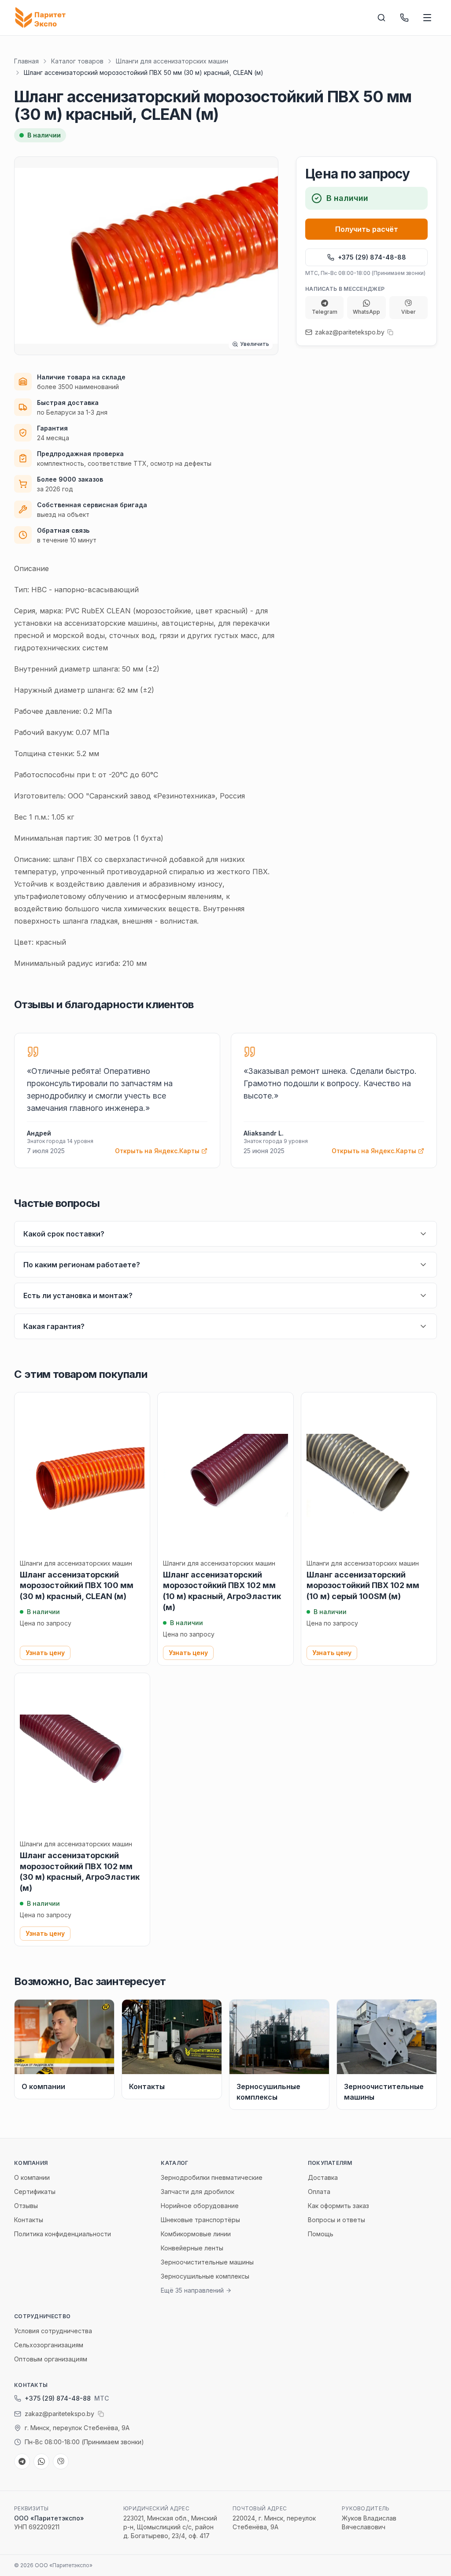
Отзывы (26, 2206)
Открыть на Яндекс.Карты (157, 1151)
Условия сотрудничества (53, 2331)
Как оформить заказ (338, 2206)
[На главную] (42, 18)
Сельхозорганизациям (49, 2345)
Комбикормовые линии (196, 2234)
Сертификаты (35, 2192)
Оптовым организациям (51, 2359)
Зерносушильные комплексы (205, 2276)
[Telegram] (22, 2461)
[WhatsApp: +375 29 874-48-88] (41, 2461)
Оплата (319, 2192)
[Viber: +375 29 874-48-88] (61, 2461)
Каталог (174, 2163)
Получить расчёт (367, 229)
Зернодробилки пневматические (212, 2177)
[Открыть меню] (427, 18)
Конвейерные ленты (192, 2248)
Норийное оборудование (200, 2206)
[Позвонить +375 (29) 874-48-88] (404, 18)
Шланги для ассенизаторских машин (172, 61)
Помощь (321, 2234)
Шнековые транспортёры (200, 2220)
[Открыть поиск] (381, 18)
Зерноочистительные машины (207, 2262)
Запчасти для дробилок (198, 2192)
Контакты (29, 2220)
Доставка (323, 2177)
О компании (32, 2177)
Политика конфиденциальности (63, 2234)
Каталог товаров (77, 61)
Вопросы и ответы (336, 2220)
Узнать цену (45, 1653)
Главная (26, 61)
